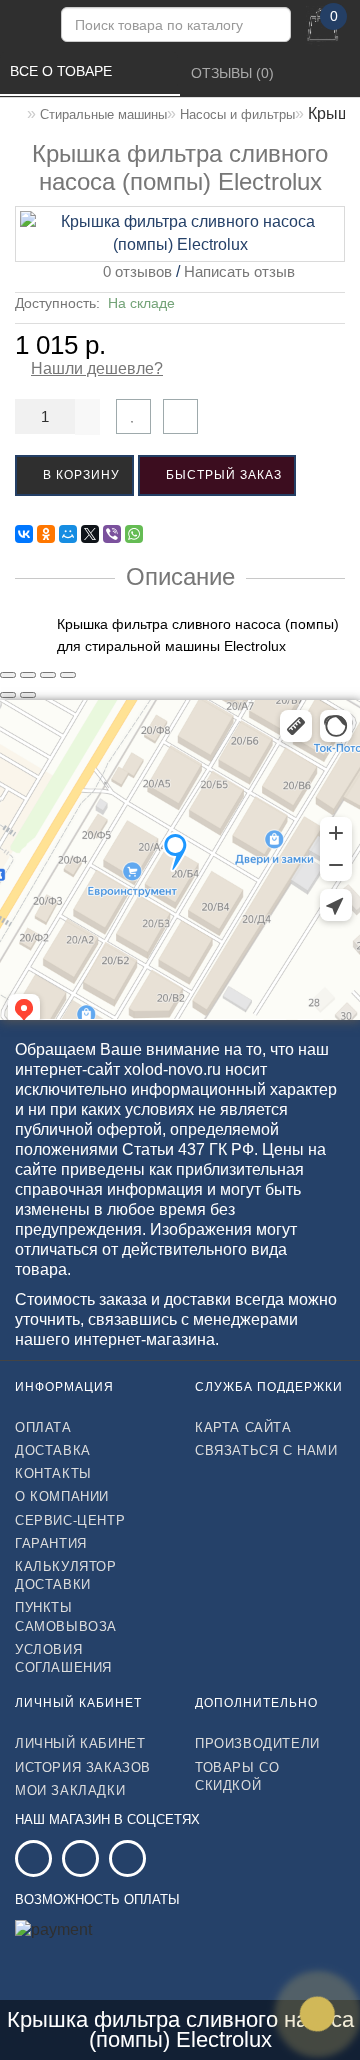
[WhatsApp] (134, 534)
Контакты (53, 1473)
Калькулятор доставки (66, 1575)
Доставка (53, 1450)
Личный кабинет (80, 1743)
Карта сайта (243, 1427)
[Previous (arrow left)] (8, 695)
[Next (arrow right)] (28, 695)
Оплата (43, 1427)
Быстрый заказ (222, 475)
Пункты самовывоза (66, 1616)
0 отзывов (133, 271)
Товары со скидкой (237, 1776)
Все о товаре (63, 71)
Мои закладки (70, 1790)
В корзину (79, 475)
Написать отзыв (239, 271)
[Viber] (112, 534)
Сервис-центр (70, 1520)
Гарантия (51, 1543)
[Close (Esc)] (8, 675)
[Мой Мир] (68, 534)
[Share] (28, 675)
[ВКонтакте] (24, 534)
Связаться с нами (266, 1450)
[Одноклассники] (46, 534)
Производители (257, 1743)
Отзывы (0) (234, 73)
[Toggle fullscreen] (48, 675)
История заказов (83, 1767)
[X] (90, 534)
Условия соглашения (63, 1658)
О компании (62, 1496)
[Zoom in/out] (68, 675)
